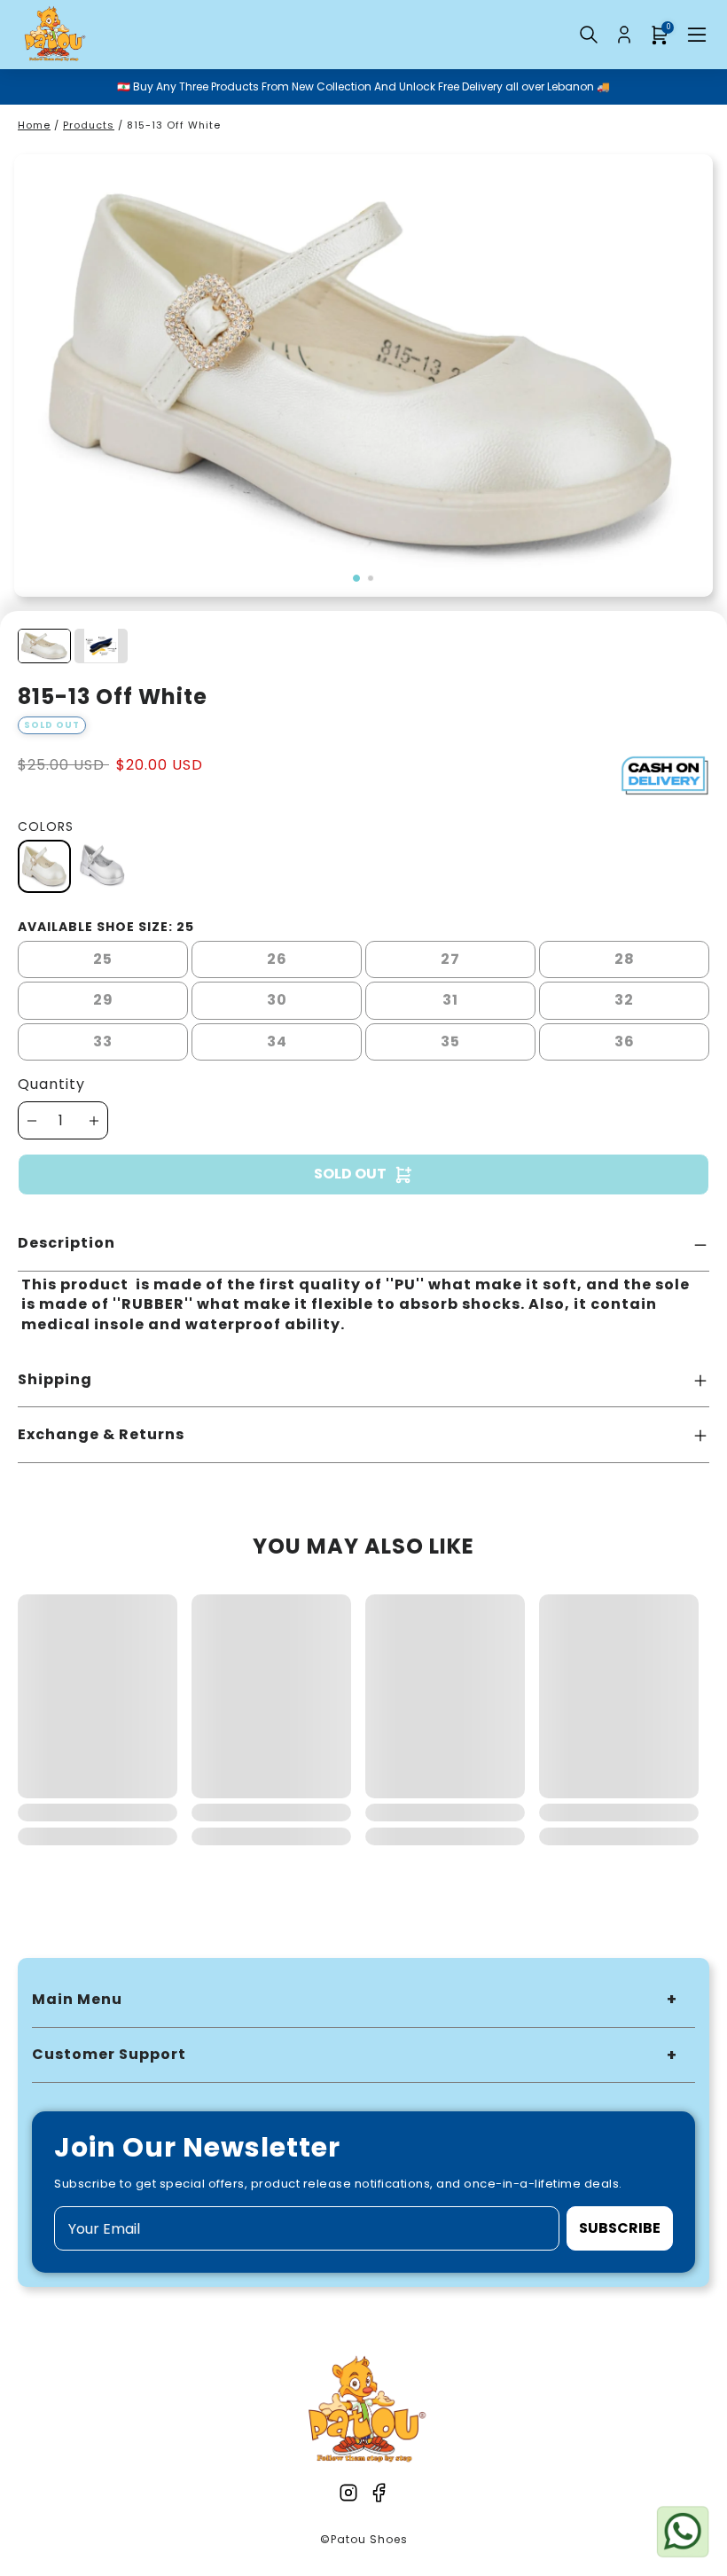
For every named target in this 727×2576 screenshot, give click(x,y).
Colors (46, 826)
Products (89, 125)
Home (34, 125)
